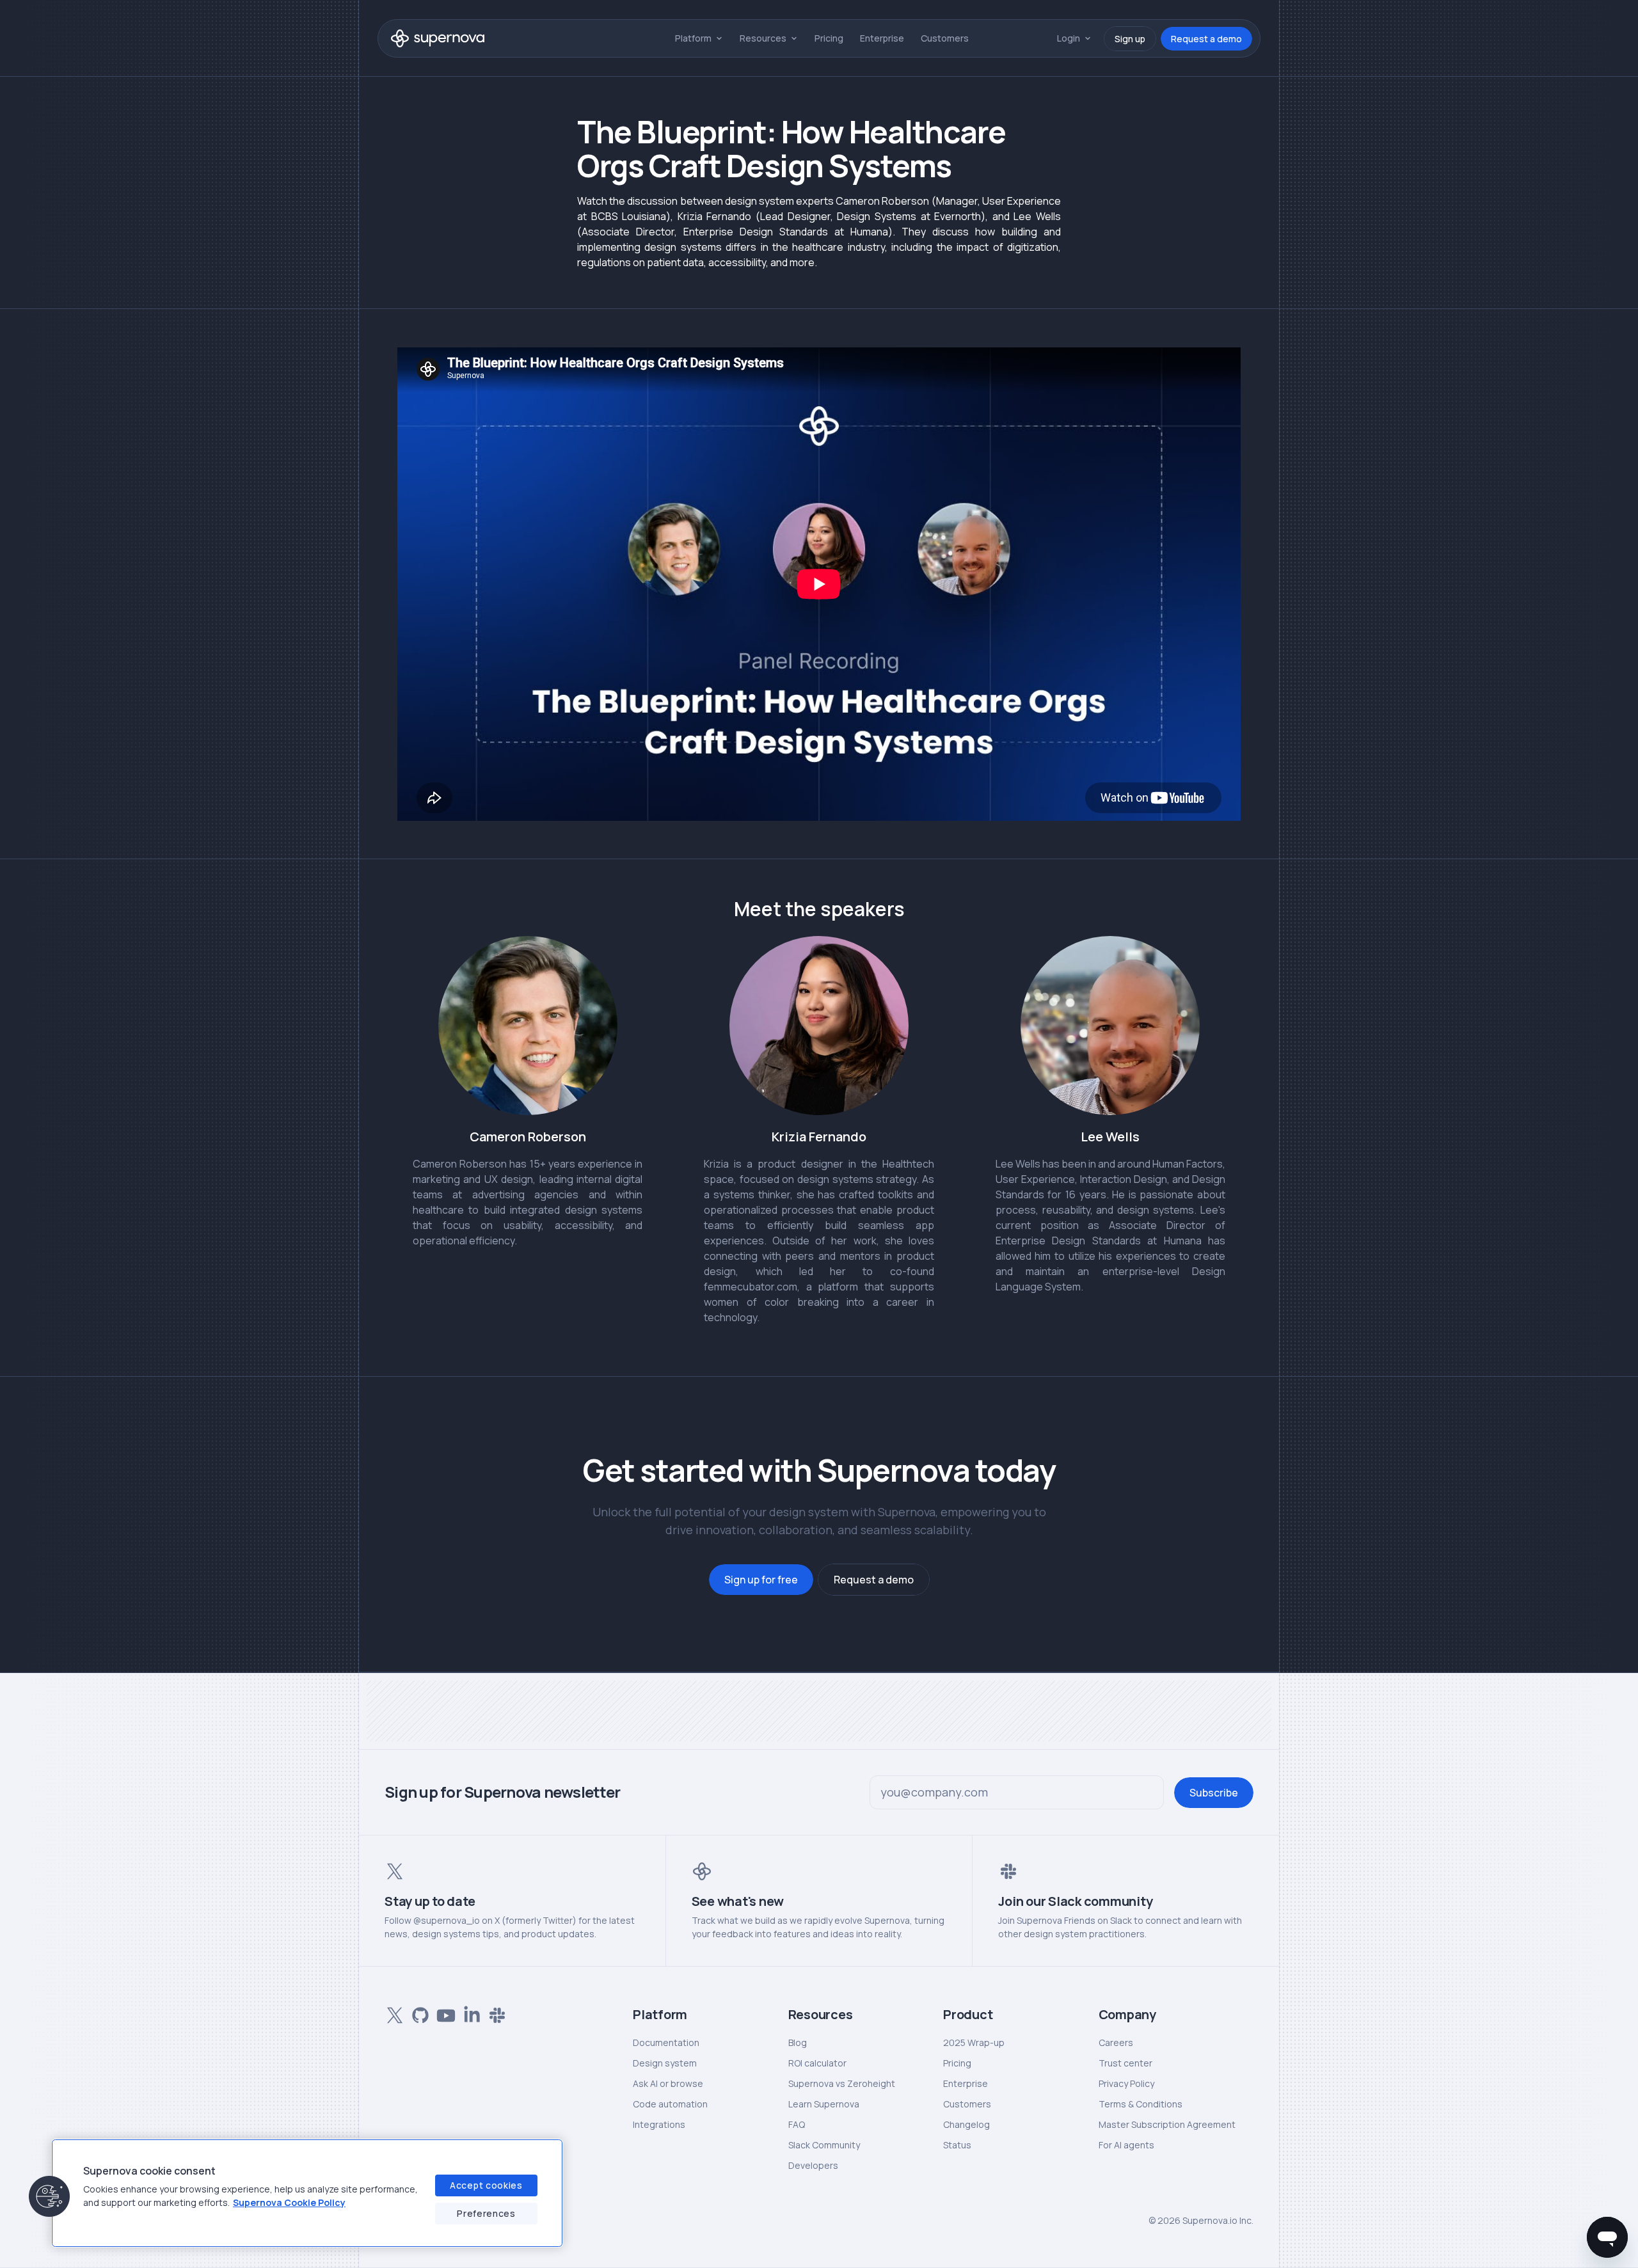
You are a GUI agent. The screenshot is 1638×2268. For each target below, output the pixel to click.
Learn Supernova (824, 2104)
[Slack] (495, 2013)
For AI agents (1126, 2145)
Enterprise (882, 38)
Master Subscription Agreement (1167, 2124)
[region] (307, 2193)
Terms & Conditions (1141, 2104)
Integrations (659, 2124)
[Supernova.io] (438, 38)
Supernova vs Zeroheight (842, 2083)
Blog (798, 2042)
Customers (945, 38)
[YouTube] (443, 2013)
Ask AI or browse (668, 2083)
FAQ (797, 2124)
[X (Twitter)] (392, 2013)
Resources (763, 38)
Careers (1116, 2042)
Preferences (486, 2213)
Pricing (829, 38)
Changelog (966, 2124)
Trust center (1125, 2063)
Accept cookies (486, 2185)
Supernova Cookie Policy (289, 2202)
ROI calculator (817, 2063)
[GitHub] (418, 2013)
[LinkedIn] (469, 2013)
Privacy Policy (1126, 2083)
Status (957, 2145)
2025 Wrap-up (974, 2042)
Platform (693, 38)
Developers (813, 2165)
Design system (665, 2063)
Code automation (670, 2104)
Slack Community (824, 2145)
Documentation (666, 2042)
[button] (49, 2196)
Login (1069, 38)
